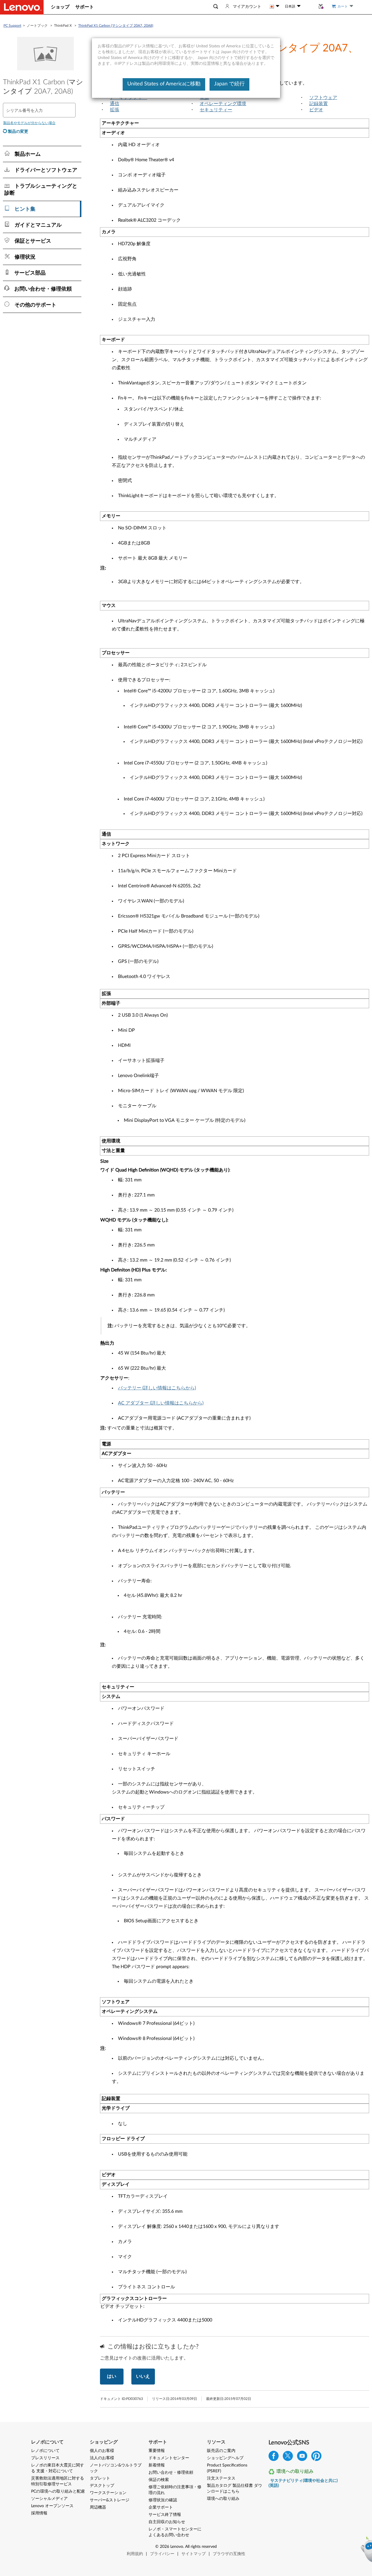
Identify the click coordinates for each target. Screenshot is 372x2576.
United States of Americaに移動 (164, 84)
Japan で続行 (229, 84)
